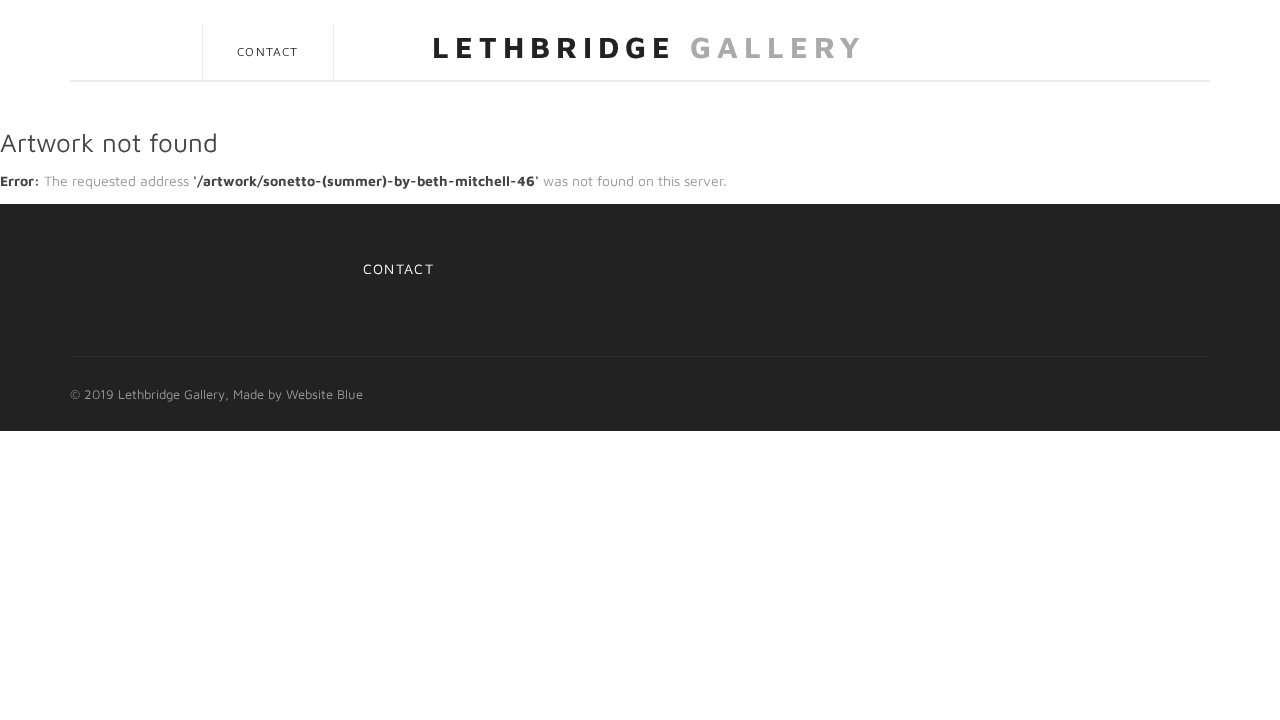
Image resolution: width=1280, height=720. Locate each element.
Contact (267, 51)
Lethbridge (649, 46)
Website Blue (324, 394)
